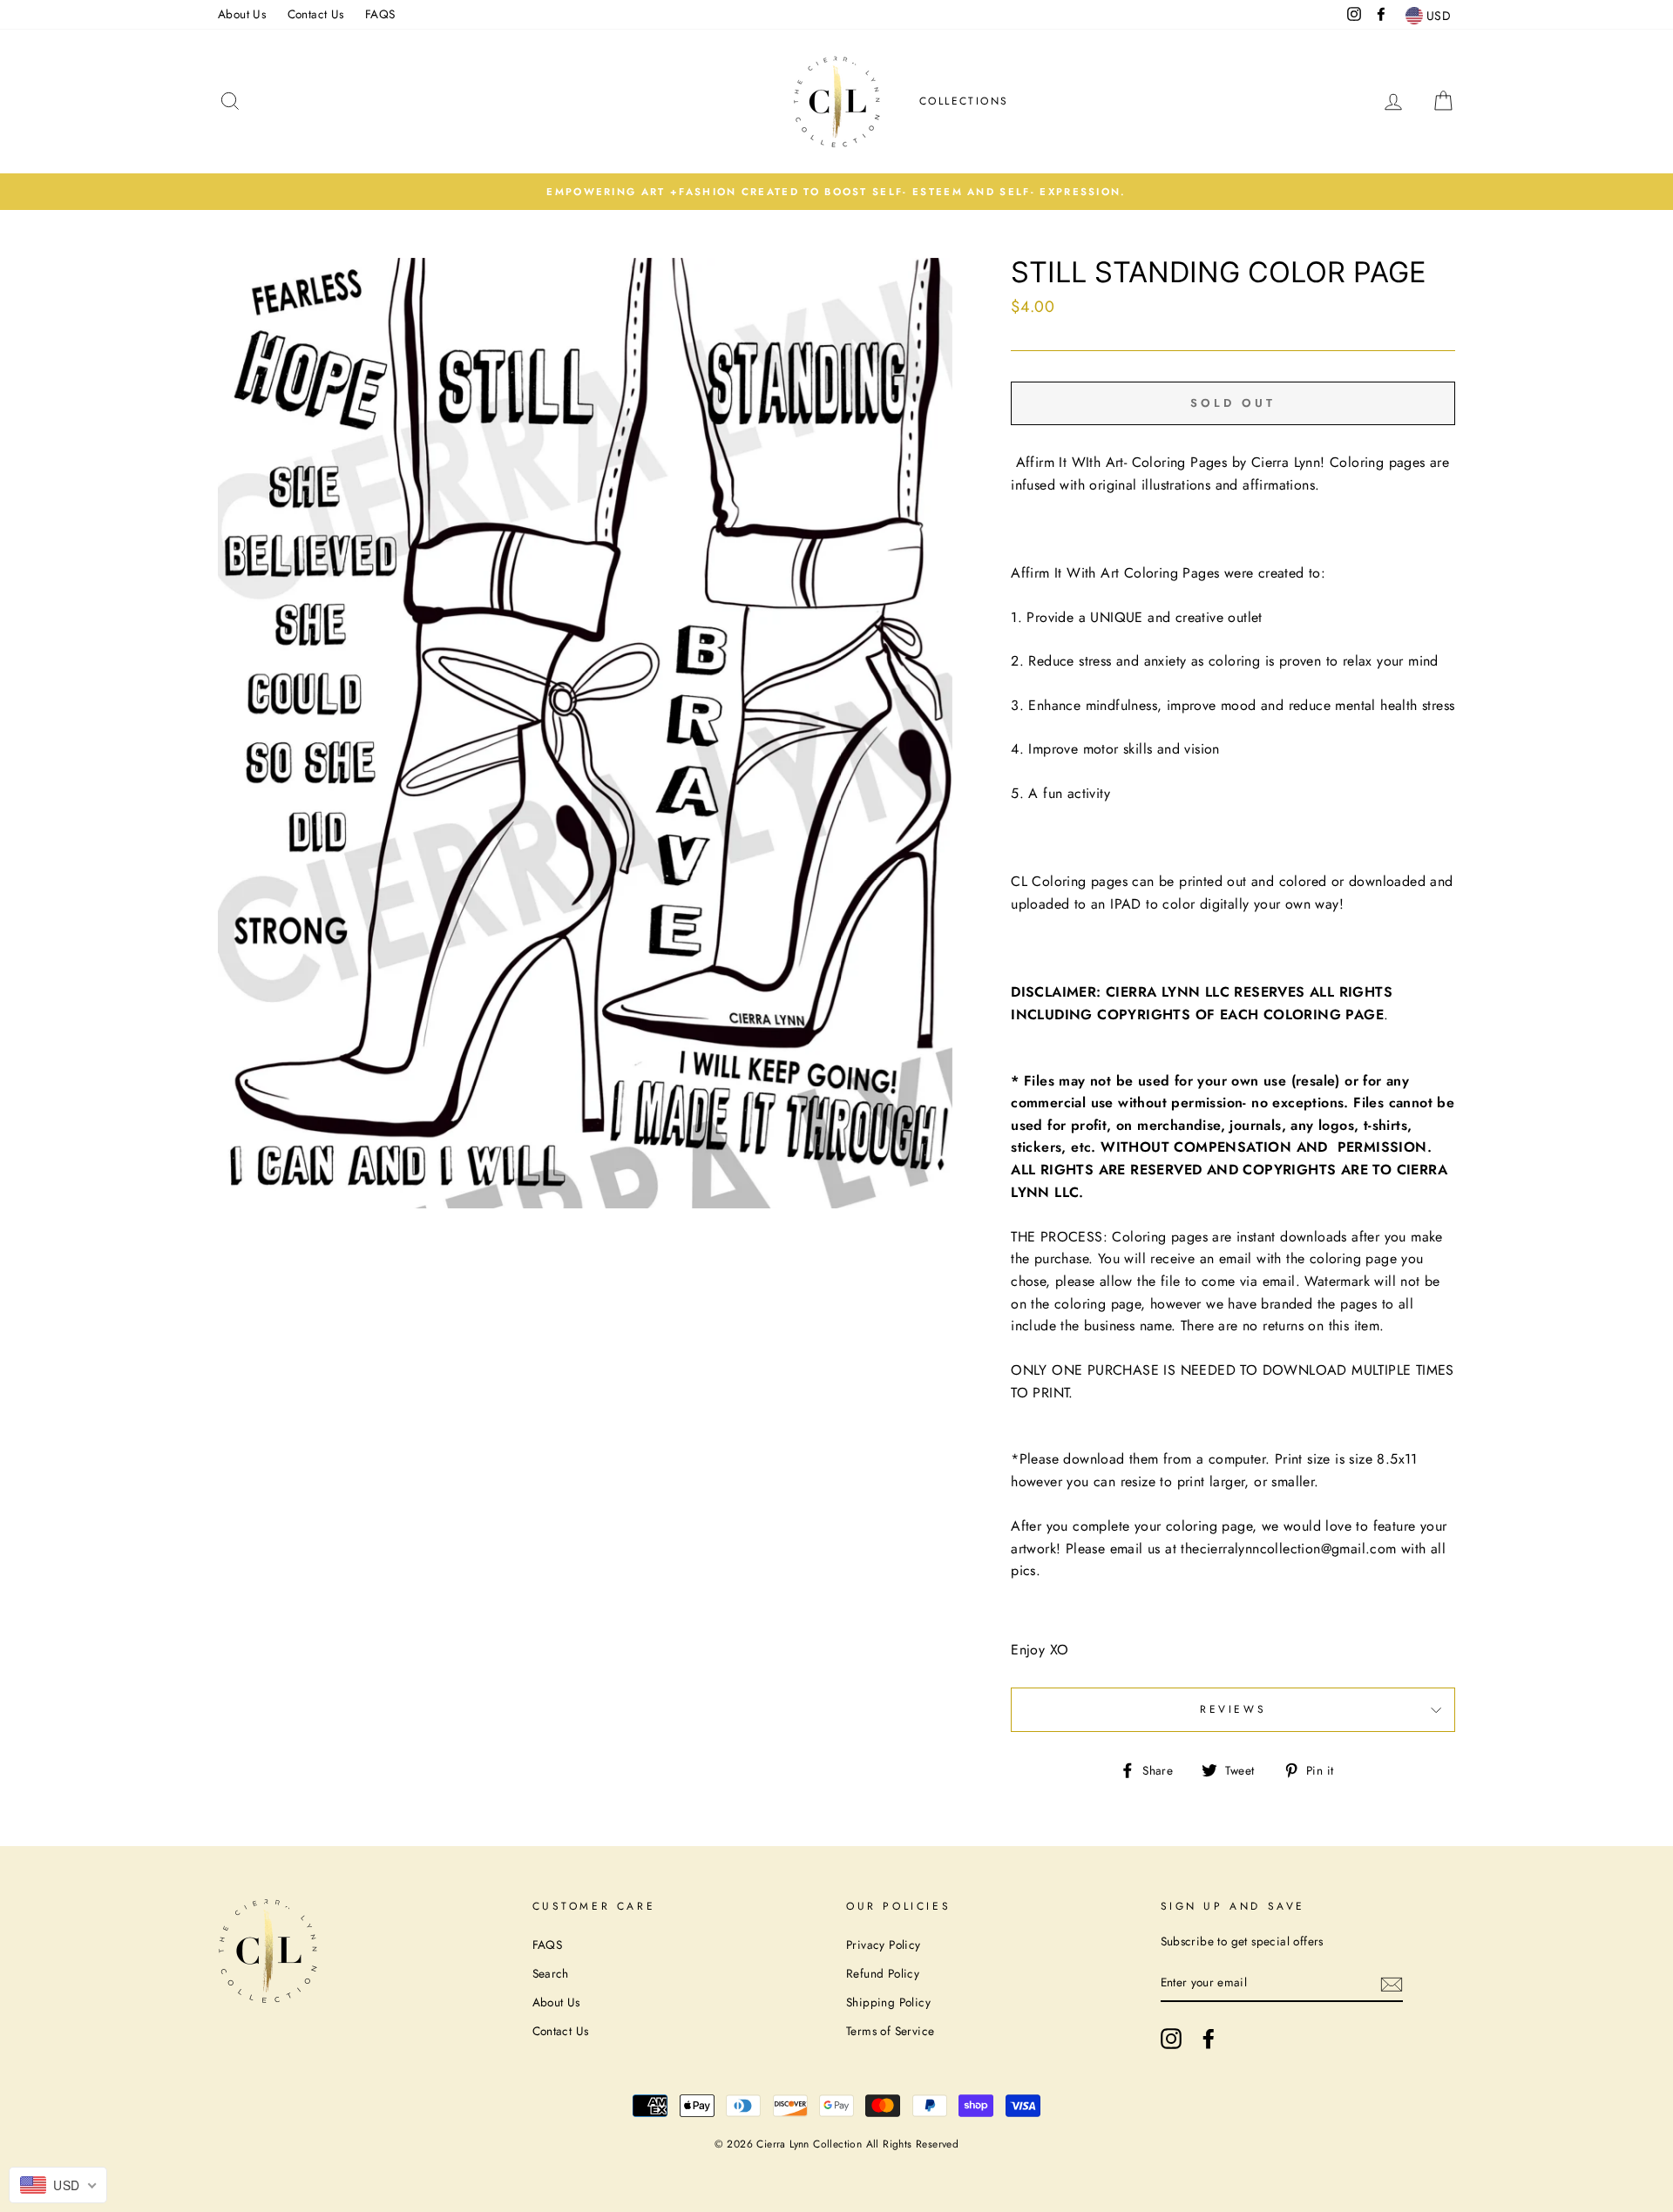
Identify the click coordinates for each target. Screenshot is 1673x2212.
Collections (964, 101)
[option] (836, 192)
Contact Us (316, 14)
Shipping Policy (888, 2002)
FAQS (380, 14)
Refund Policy (883, 1973)
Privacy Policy (884, 1945)
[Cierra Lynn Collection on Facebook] (1209, 2039)
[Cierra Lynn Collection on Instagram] (1171, 2039)
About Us (242, 14)
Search (551, 1973)
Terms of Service (890, 2031)
